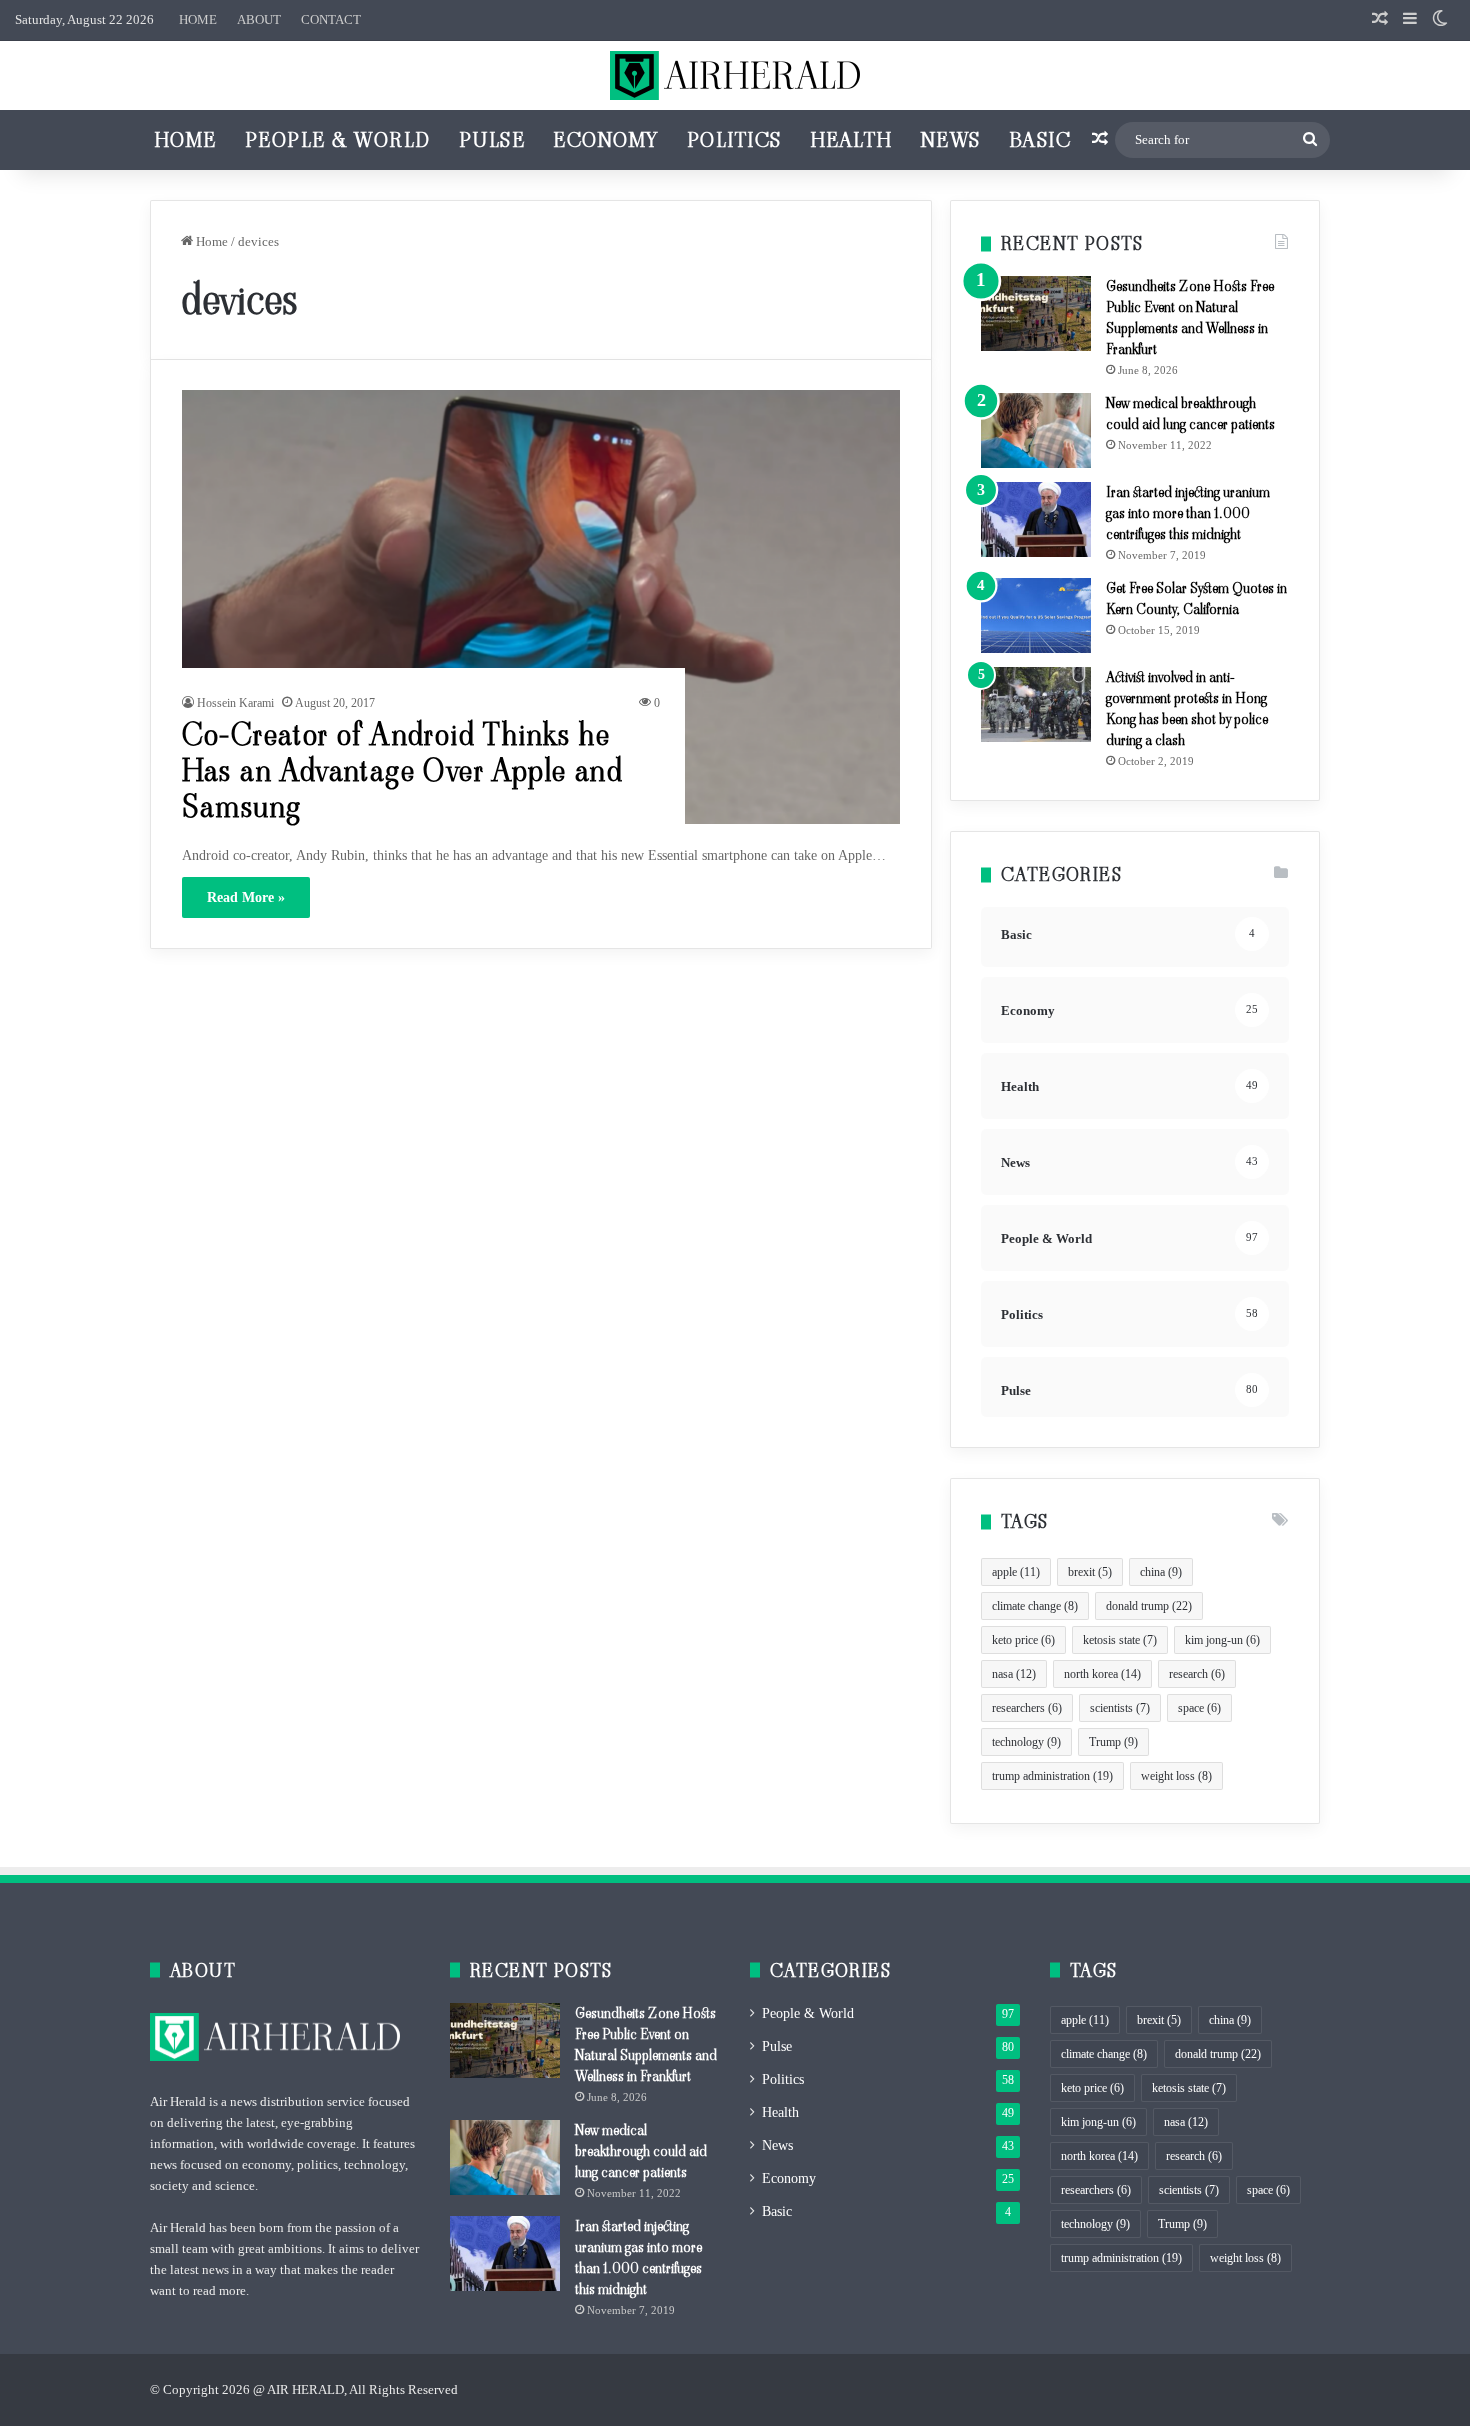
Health (851, 140)
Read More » (246, 897)
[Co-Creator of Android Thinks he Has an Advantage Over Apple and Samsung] (541, 606)
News (951, 140)
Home (185, 140)
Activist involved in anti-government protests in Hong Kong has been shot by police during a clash (1187, 708)
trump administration (1052, 1776)
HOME (198, 19)
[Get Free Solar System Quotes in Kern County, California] (1036, 615)
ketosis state (1120, 1640)
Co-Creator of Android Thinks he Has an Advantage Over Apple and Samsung (402, 770)
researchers (1027, 1708)
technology (1026, 1742)
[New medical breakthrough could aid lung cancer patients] (1036, 430)
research (1197, 1674)
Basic (1040, 140)
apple (1016, 1572)
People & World (338, 140)
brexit (1090, 1572)
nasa (1014, 1674)
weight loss (1176, 1776)
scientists (1120, 1708)
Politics (734, 140)
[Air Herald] (735, 75)
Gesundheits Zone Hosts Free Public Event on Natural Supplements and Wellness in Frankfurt (1190, 317)
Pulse (492, 140)
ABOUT (259, 19)
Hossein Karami (235, 703)
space (1199, 1708)
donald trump (1149, 1606)
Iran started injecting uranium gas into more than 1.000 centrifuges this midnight (1188, 513)
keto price (1023, 1640)
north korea (1102, 1674)
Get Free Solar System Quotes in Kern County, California (1196, 598)
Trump (1113, 1742)
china (1161, 1572)
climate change (1035, 1606)
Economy (606, 140)
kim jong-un (1222, 1640)
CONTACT (331, 19)
